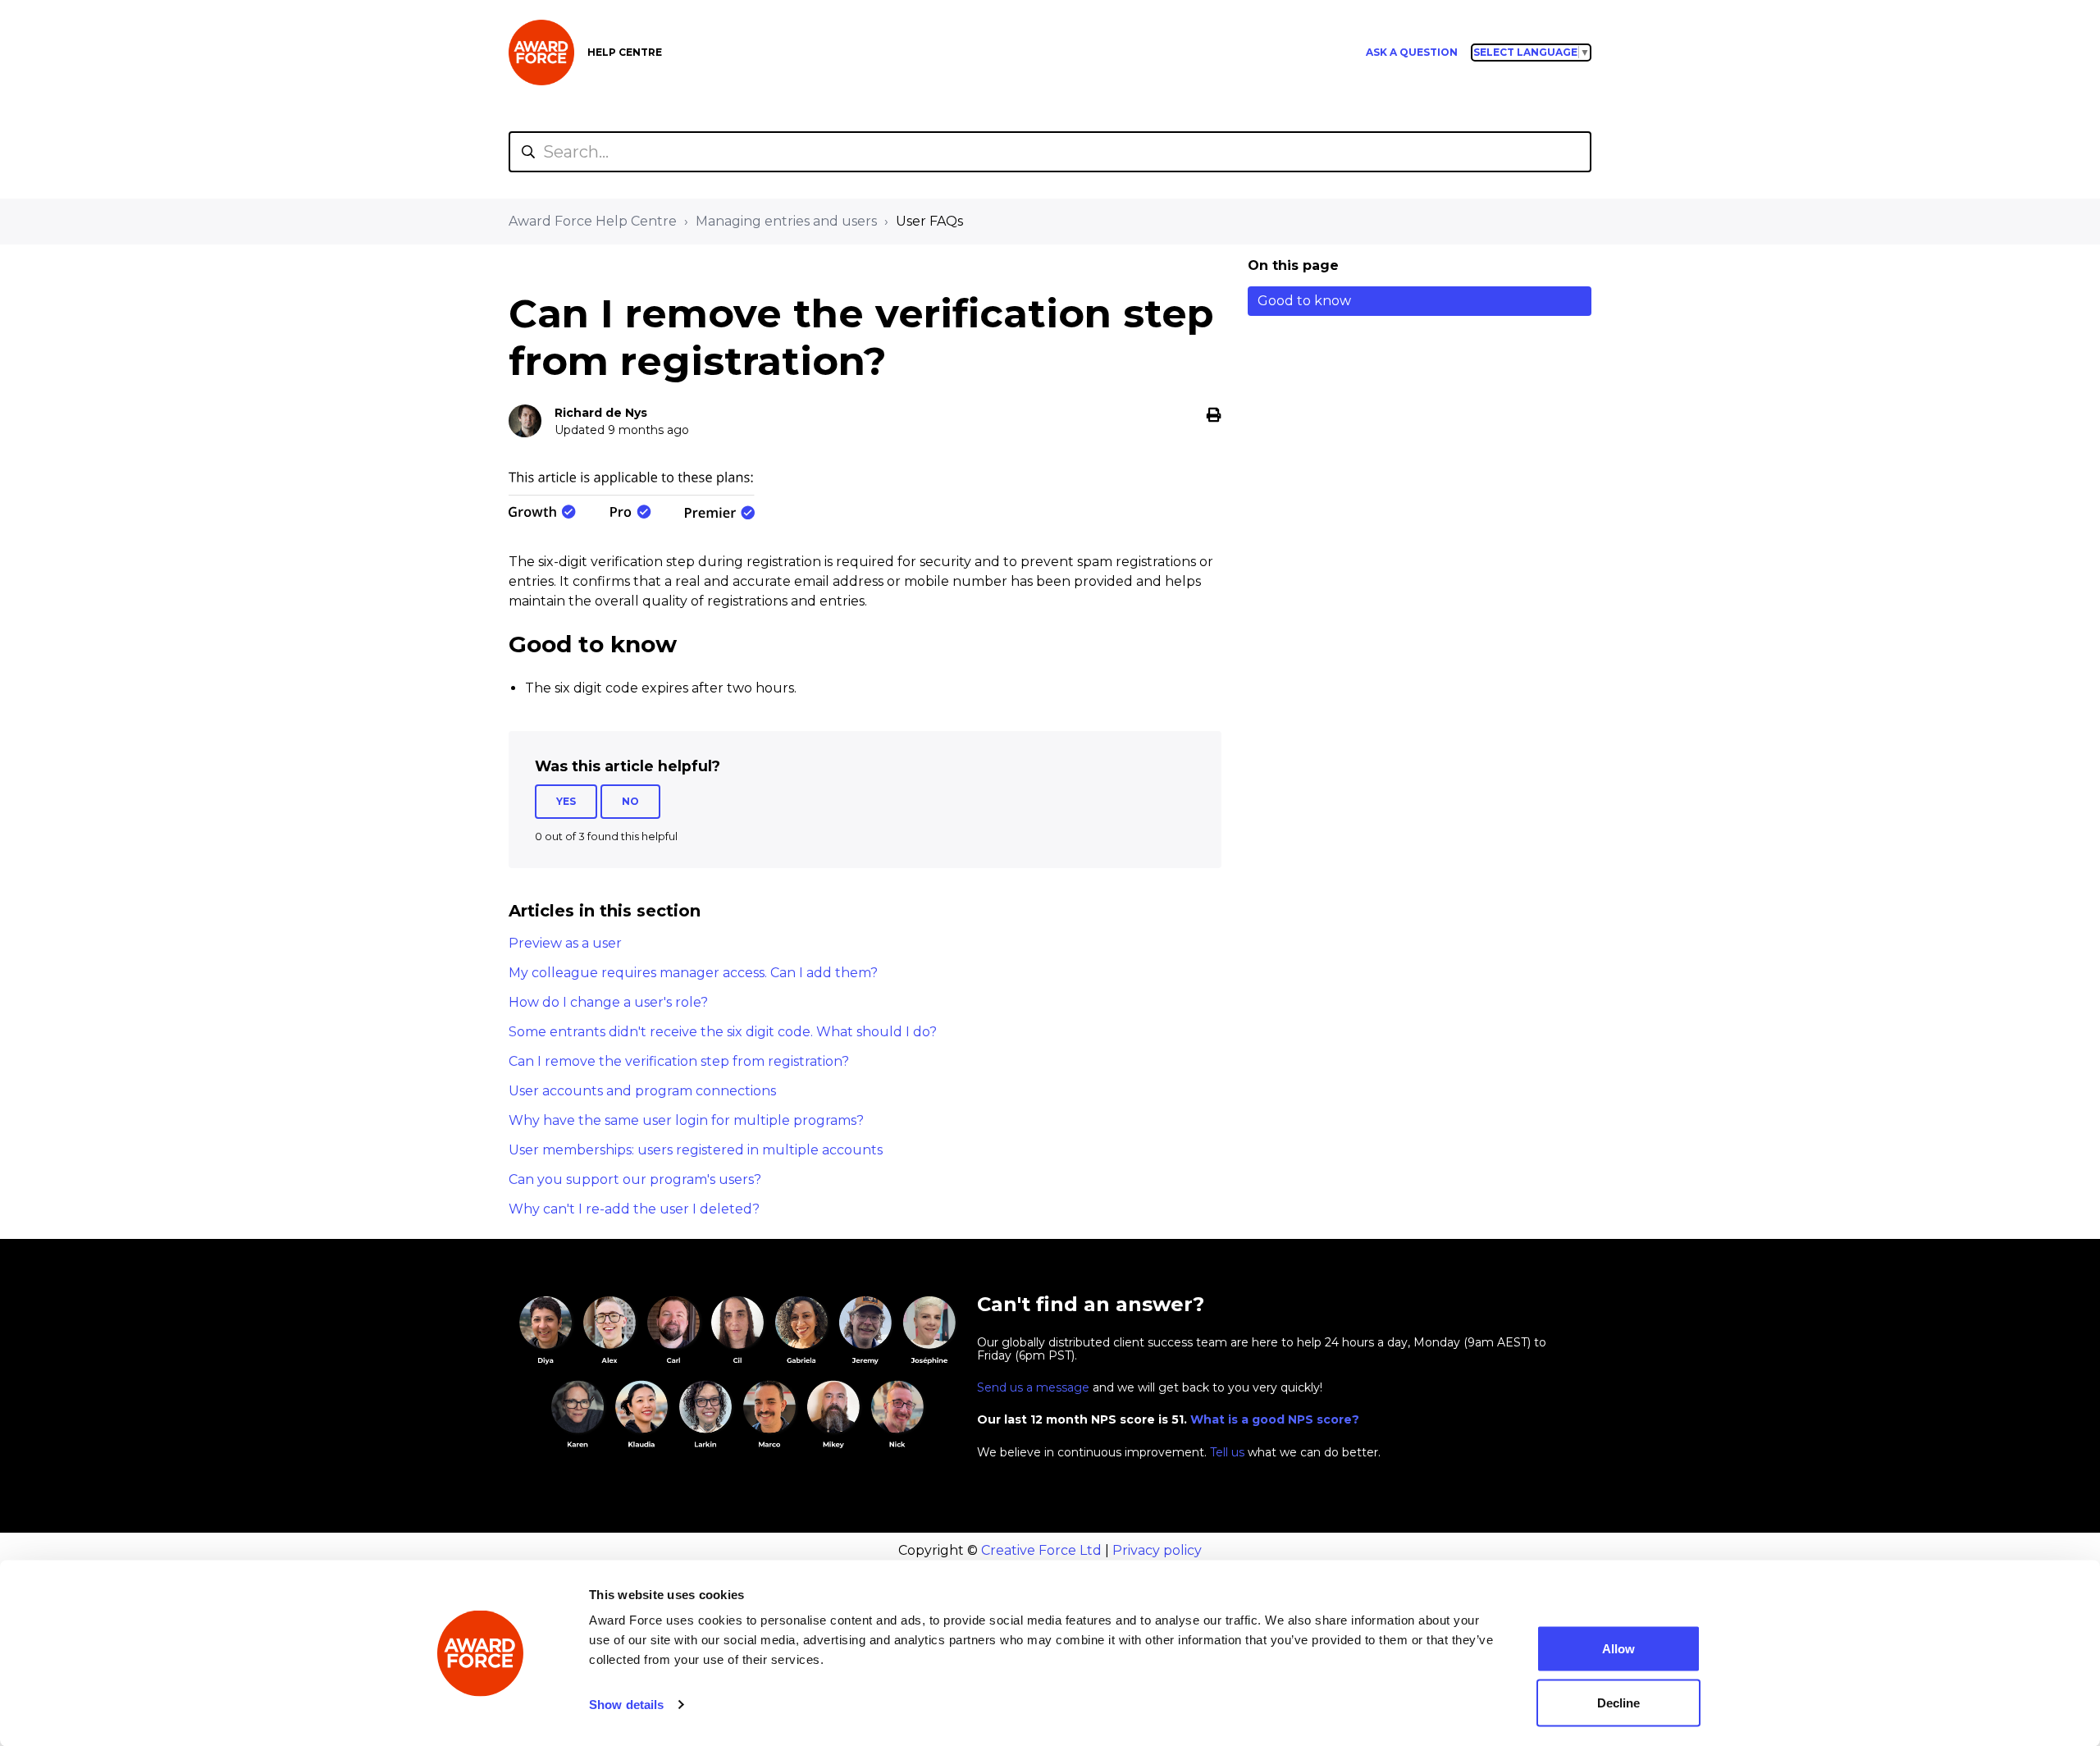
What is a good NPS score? (1275, 1419)
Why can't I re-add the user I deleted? (634, 1209)
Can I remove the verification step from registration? (679, 1061)
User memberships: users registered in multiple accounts (696, 1150)
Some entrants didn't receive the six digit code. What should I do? (723, 1032)
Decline (1618, 1702)
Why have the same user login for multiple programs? (686, 1120)
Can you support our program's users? (635, 1179)
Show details (626, 1705)
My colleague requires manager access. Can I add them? (693, 973)
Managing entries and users (786, 221)
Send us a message (1033, 1387)
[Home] (541, 53)
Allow (1618, 1649)
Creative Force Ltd (1041, 1550)
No (630, 801)
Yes (566, 801)
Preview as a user (565, 943)
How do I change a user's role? (608, 1002)
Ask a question (1412, 52)
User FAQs (929, 221)
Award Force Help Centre (593, 221)
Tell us (1227, 1452)
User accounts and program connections (642, 1091)
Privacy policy (1157, 1550)
